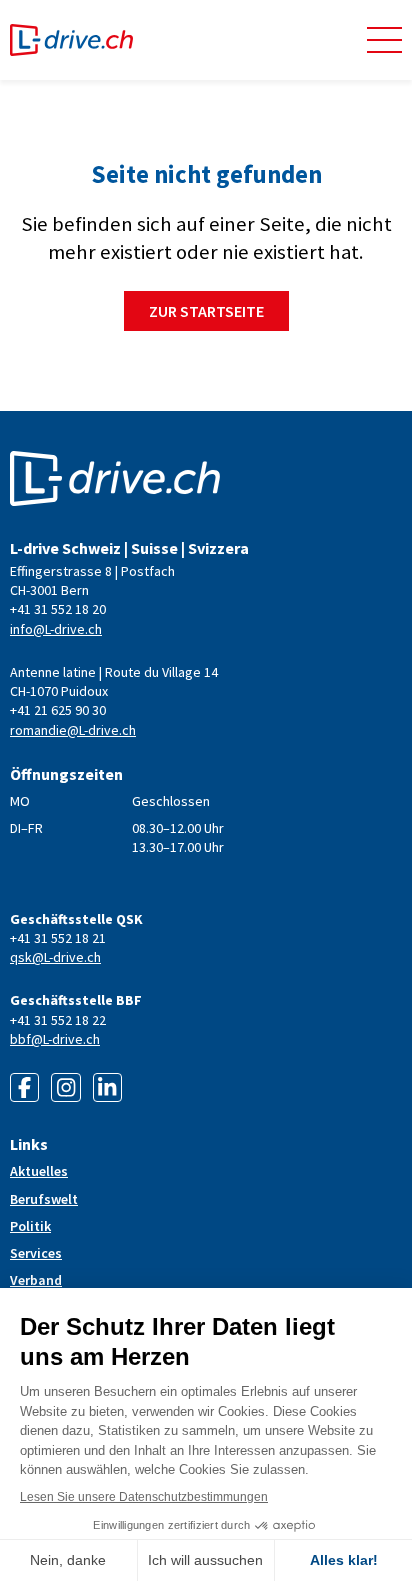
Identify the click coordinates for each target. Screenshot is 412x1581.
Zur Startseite (206, 311)
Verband (36, 1280)
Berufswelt (44, 1199)
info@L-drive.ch (56, 629)
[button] (384, 40)
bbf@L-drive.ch (55, 1039)
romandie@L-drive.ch (73, 730)
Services (36, 1253)
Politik (30, 1226)
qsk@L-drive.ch (55, 957)
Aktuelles (39, 1171)
